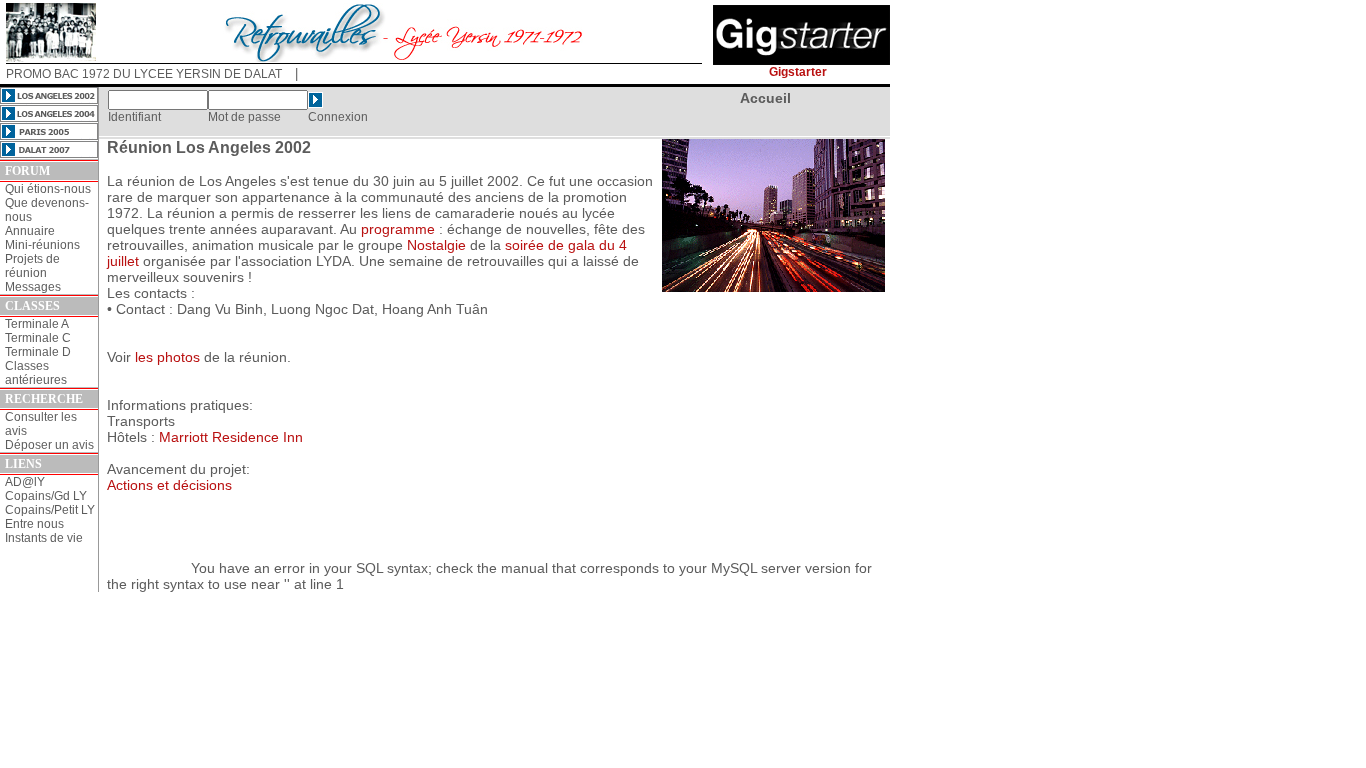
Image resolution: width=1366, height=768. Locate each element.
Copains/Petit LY (50, 510)
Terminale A (37, 324)
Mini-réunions (42, 245)
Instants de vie (44, 538)
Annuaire (30, 231)
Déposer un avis (49, 445)
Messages (33, 287)
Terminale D (38, 352)
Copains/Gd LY (46, 496)
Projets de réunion (32, 266)
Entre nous (34, 524)
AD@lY (25, 482)
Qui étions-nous (48, 189)
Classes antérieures (36, 373)
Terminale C (38, 338)
